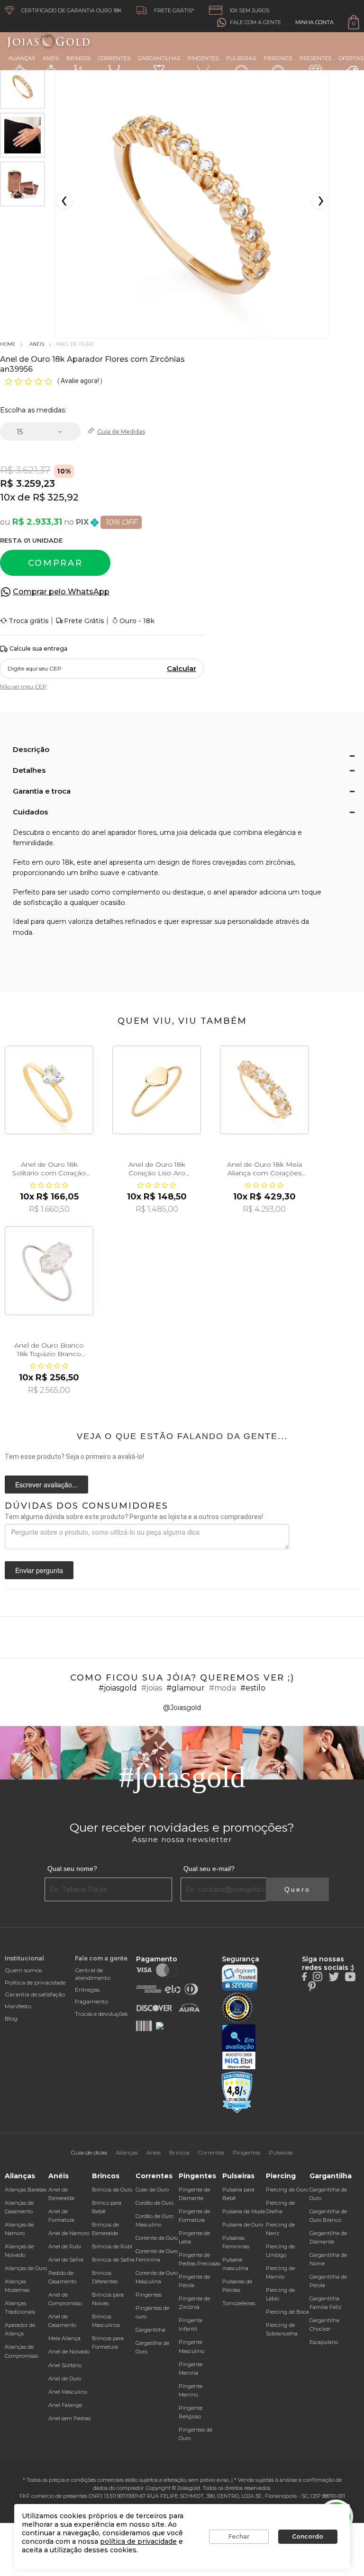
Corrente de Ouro (157, 2238)
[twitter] (334, 1976)
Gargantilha (150, 2330)
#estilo (253, 1688)
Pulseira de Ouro (243, 2225)
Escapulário (324, 2342)
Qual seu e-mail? (209, 1869)
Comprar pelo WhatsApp (61, 592)
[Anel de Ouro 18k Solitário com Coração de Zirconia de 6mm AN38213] (49, 1090)
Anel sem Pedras (69, 2418)
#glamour (186, 1688)
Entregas (87, 1990)
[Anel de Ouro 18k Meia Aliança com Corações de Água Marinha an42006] (264, 1090)
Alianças (22, 58)
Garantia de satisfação (35, 1994)
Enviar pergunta (39, 1570)
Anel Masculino (68, 2392)
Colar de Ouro (152, 2190)
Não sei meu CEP (23, 686)
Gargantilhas (159, 58)
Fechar (239, 2536)
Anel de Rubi (65, 2246)
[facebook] (304, 1976)
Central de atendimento (93, 1974)
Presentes (315, 58)
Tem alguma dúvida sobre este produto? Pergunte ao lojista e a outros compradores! (134, 1517)
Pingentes (203, 58)
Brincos (78, 58)
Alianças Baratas (26, 2190)
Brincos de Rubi (112, 2246)
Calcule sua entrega (38, 648)
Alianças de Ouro (26, 2268)
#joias (152, 1688)
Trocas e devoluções (101, 2014)
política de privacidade (138, 2541)
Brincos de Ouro (112, 2190)
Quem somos (23, 1970)
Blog (11, 2018)
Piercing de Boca (287, 2312)
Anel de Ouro (65, 2379)
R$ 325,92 (56, 497)
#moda (223, 1688)
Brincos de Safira (113, 2260)
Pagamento (91, 2001)
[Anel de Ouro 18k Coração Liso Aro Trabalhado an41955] (157, 1090)
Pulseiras (241, 58)
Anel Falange (65, 2405)
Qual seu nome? (72, 1869)
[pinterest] (312, 1986)
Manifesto (18, 2006)
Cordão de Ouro (155, 2203)
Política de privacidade (35, 1982)
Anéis (51, 58)
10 (8, 497)
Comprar (55, 563)
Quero (297, 1889)
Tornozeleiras (239, 2303)
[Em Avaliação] (239, 2047)
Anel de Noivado (69, 2352)
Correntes (114, 58)
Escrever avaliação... (46, 1485)
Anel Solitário (65, 2365)
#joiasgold (118, 1688)
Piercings (278, 58)
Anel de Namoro (69, 2233)
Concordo (308, 2536)
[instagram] (318, 1976)
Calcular (182, 669)
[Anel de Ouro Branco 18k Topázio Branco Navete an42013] (49, 1271)
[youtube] (350, 1976)
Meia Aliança (64, 2338)
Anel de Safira (66, 2260)
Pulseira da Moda (244, 2211)
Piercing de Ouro (287, 2190)
